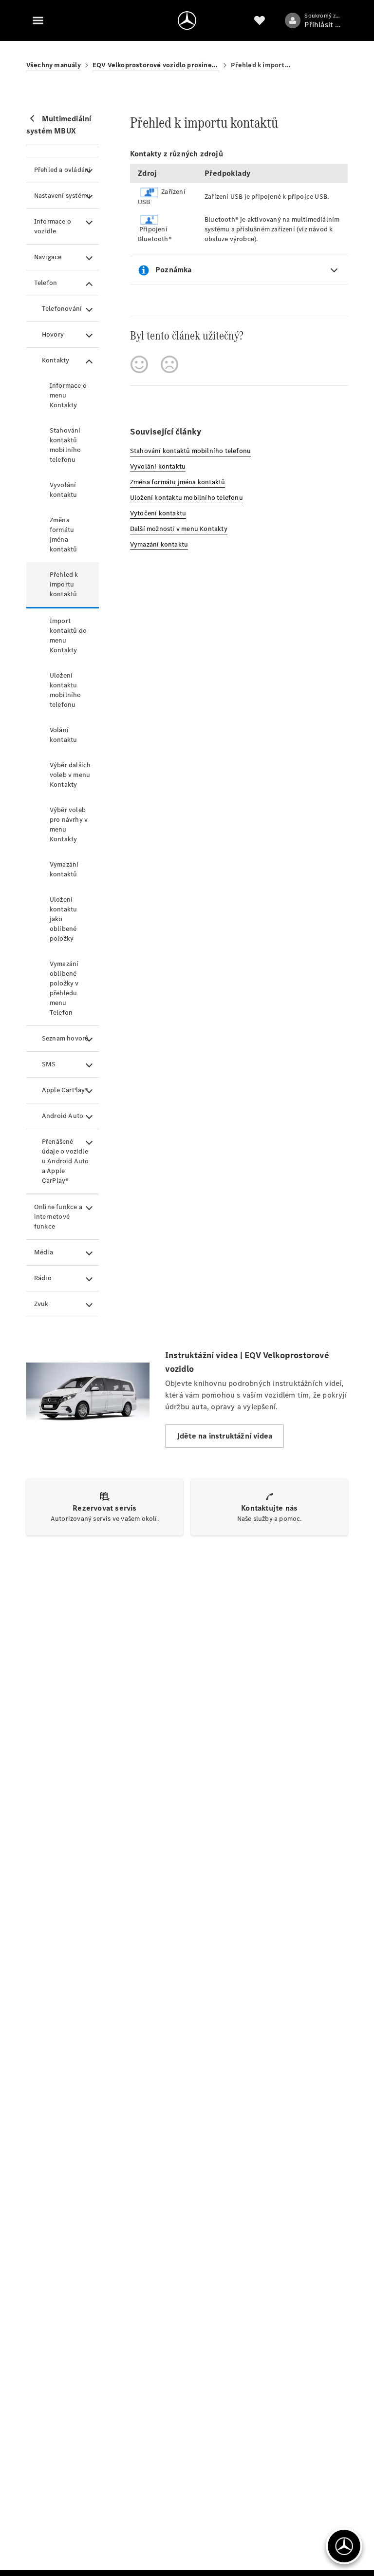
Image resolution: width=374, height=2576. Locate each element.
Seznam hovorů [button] (65, 1038)
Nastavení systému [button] (62, 196)
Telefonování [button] (62, 309)
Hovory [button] (53, 334)
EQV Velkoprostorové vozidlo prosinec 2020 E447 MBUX (156, 65)
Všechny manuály (54, 65)
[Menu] (38, 20)
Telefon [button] (46, 283)
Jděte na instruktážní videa (224, 1436)
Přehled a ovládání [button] (63, 170)
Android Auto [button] (63, 1116)
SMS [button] (49, 1064)
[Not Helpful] (169, 364)
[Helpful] (139, 364)
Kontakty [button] (56, 360)
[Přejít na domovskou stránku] (187, 20)
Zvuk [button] (41, 1304)
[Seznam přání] (260, 20)
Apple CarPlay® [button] (65, 1090)
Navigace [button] (48, 257)
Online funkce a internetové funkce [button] (58, 1217)
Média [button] (44, 1252)
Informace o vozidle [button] (53, 226)
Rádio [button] (43, 1278)
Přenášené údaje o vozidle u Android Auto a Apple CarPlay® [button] (65, 1161)
